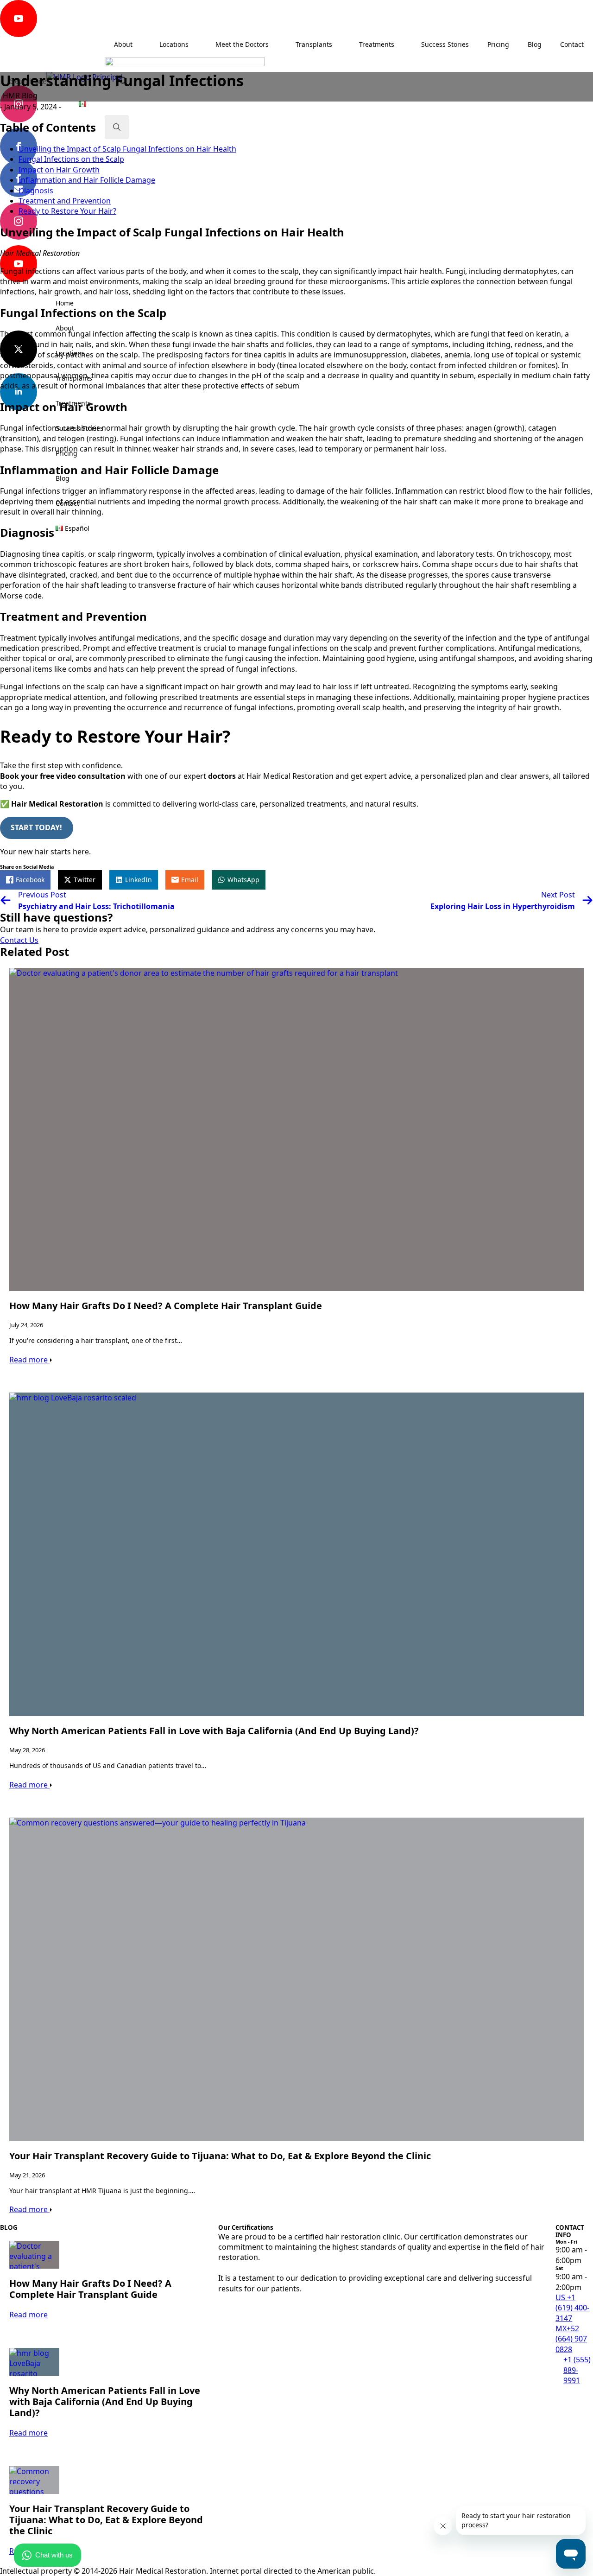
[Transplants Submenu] (104, 378)
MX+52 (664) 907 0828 (571, 2339)
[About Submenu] (104, 328)
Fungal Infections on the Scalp (71, 159)
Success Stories (79, 428)
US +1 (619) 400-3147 (572, 2308)
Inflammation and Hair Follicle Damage (87, 180)
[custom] (19, 61)
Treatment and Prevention (65, 201)
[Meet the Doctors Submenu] (278, 45)
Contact (67, 503)
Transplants (74, 378)
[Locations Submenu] (104, 353)
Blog (63, 478)
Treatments (73, 403)
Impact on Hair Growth (59, 170)
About (65, 328)
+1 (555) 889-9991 (577, 2370)
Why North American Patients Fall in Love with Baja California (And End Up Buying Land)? (214, 1731)
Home (65, 303)
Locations (70, 353)
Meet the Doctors (242, 44)
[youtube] (19, 19)
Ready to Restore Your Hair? (67, 211)
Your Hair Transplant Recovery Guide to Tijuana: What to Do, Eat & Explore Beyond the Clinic (220, 2156)
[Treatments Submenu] (104, 403)
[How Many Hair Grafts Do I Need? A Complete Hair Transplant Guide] (296, 1130)
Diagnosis (36, 191)
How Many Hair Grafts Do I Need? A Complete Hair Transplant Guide (166, 1306)
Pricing (66, 453)
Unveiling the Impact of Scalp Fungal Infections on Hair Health (127, 149)
